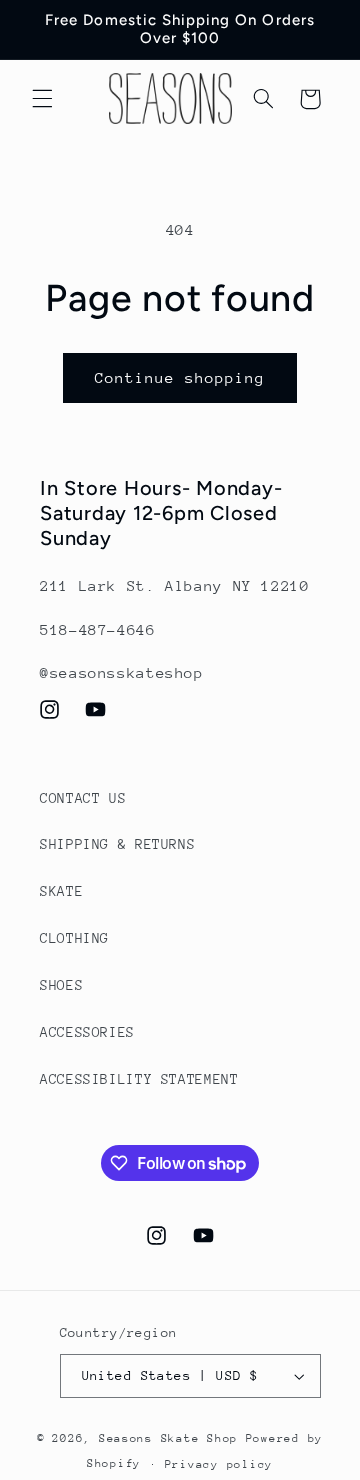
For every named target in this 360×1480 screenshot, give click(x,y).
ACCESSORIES (87, 1032)
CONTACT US (83, 798)
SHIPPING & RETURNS (117, 844)
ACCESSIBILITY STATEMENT (139, 1079)
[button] (42, 99)
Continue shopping (180, 377)
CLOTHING (74, 938)
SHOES (61, 985)
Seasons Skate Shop (172, 1438)
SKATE (61, 891)
